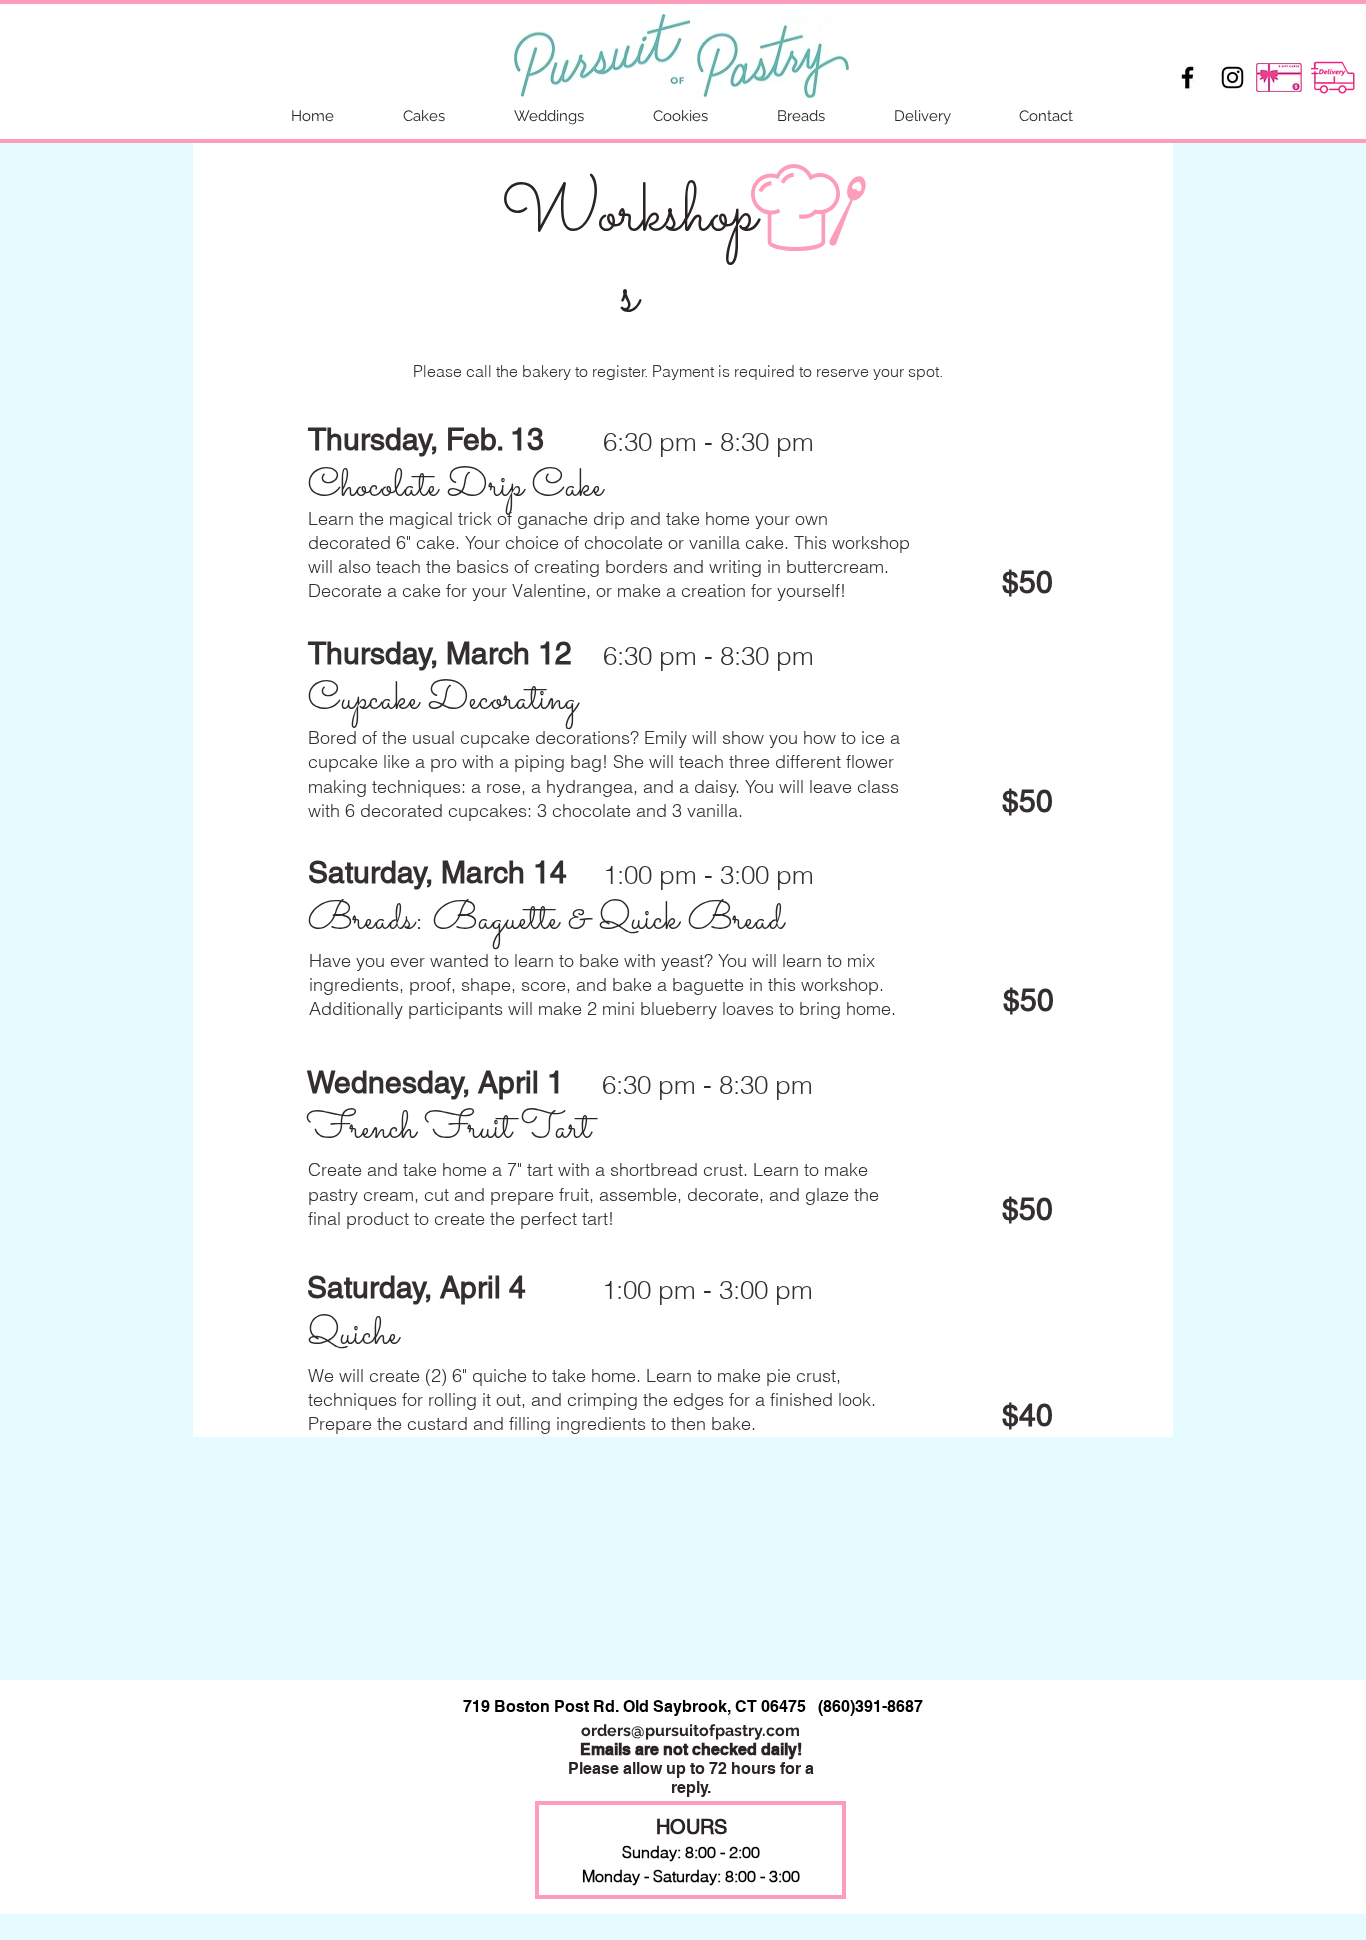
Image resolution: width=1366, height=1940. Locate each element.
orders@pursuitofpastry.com (690, 1730)
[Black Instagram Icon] (1232, 77)
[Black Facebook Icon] (1187, 77)
